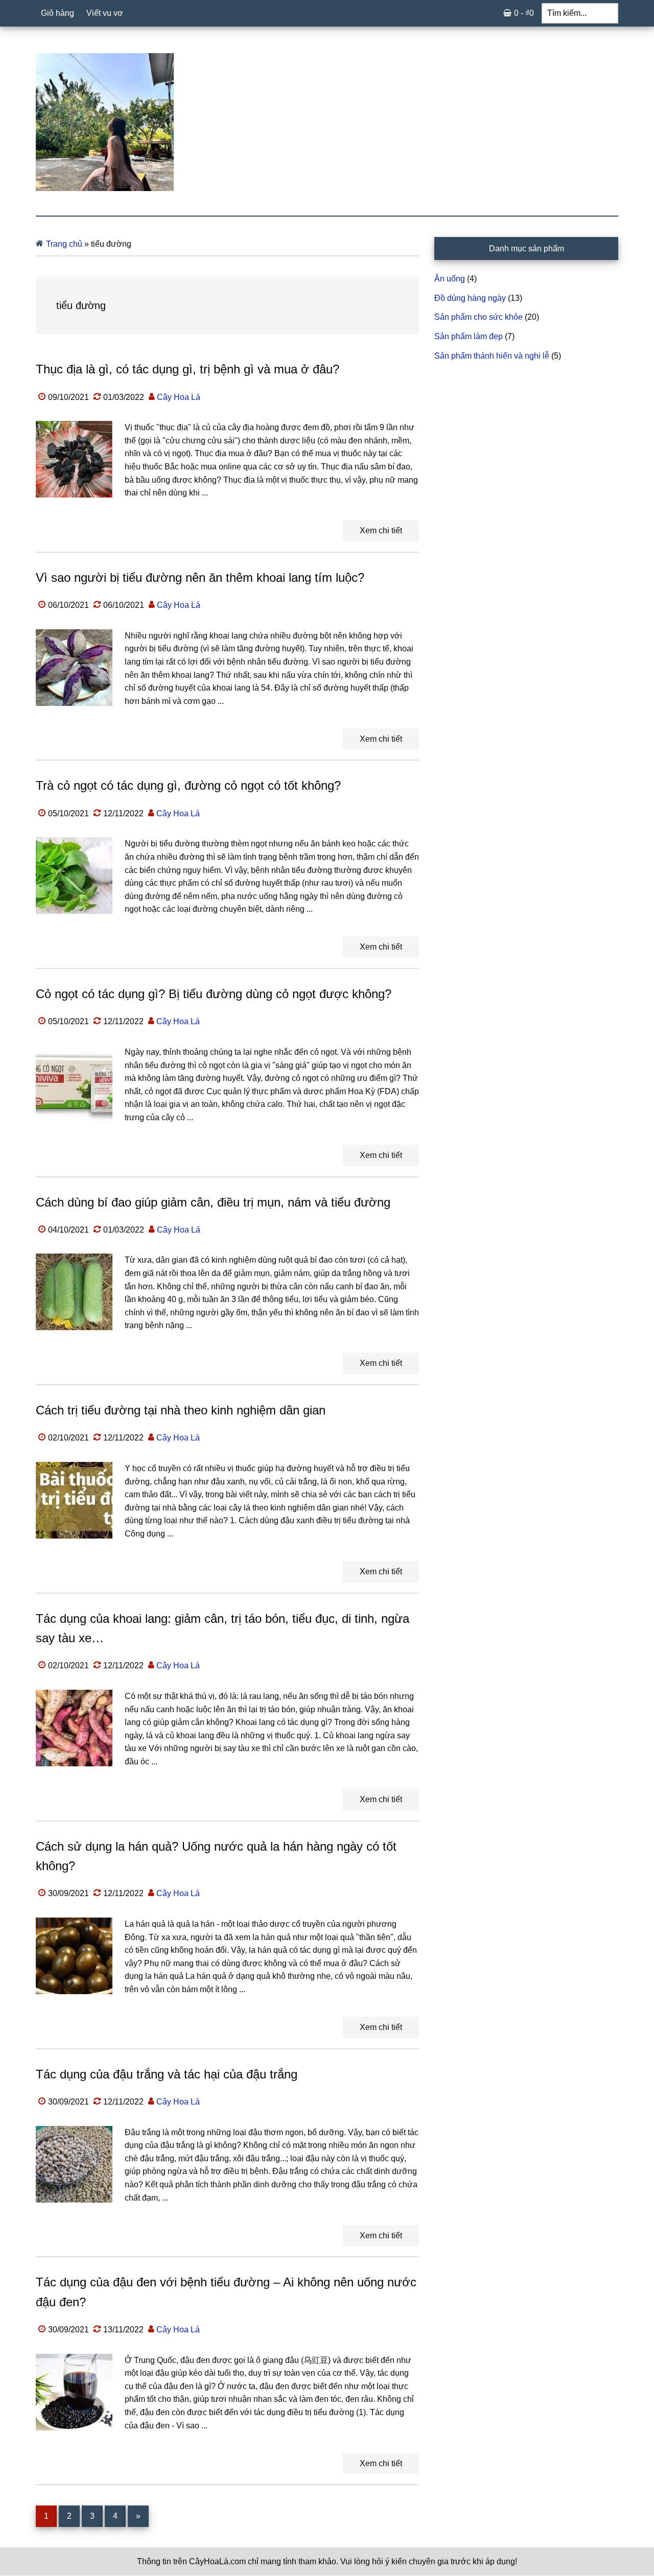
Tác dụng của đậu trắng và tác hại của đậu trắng (167, 2074)
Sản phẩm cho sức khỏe (478, 317)
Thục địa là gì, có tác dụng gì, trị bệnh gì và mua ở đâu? (188, 369)
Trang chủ (64, 244)
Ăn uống (450, 279)
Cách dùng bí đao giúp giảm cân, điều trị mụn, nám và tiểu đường (213, 1202)
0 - (524, 13)
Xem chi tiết (381, 530)
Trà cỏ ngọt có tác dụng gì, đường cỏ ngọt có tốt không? (188, 785)
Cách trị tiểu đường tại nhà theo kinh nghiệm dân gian (181, 1410)
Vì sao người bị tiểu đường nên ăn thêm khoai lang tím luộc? (200, 577)
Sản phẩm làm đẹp (469, 336)
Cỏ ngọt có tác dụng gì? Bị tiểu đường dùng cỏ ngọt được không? (214, 994)
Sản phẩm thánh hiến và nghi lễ (492, 356)
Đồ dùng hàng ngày (470, 298)
